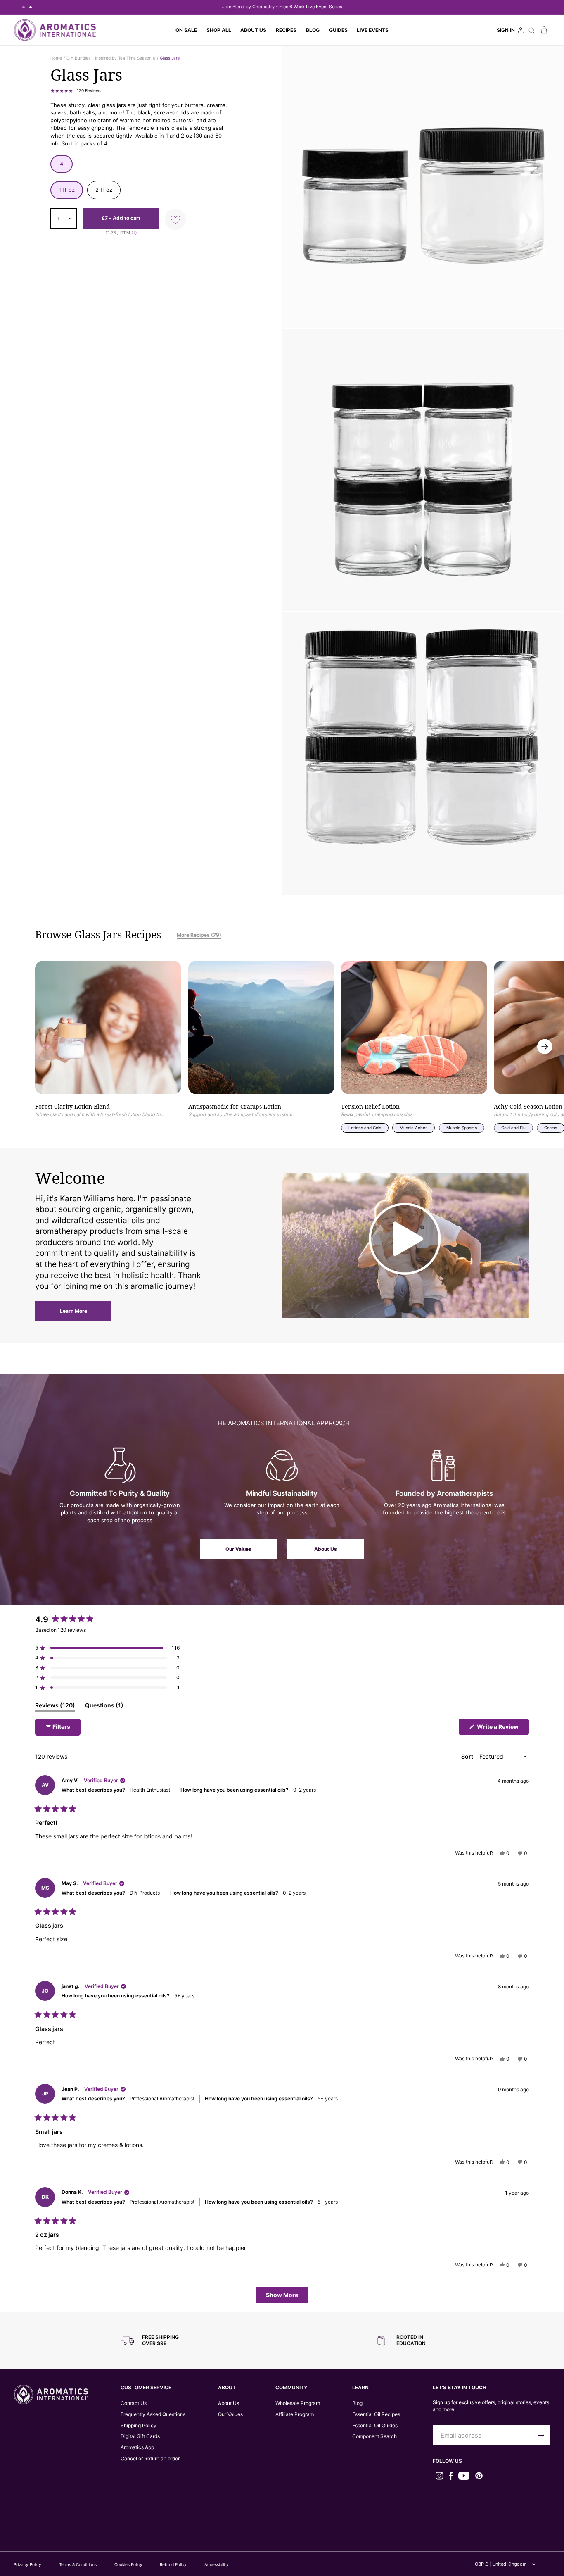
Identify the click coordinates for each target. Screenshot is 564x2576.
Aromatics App (137, 2447)
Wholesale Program (298, 2403)
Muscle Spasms (462, 1128)
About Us (326, 1549)
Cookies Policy (128, 2564)
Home (56, 58)
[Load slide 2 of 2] (30, 7)
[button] (219, 30)
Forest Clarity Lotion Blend (72, 1107)
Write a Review (502, 1729)
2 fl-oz (108, 193)
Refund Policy (173, 2564)
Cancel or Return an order (150, 2458)
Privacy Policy (27, 2564)
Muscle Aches (414, 1128)
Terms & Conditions (78, 2564)
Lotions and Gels (365, 1128)
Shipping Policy (139, 2425)
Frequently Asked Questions (153, 2414)
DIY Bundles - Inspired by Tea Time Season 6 (111, 58)
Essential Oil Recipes (376, 2414)
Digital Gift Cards (140, 2436)
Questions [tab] (104, 1707)
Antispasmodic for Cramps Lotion (235, 1107)
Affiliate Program (295, 2414)
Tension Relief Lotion (370, 1107)
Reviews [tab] (55, 1707)
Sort (468, 1756)
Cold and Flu (513, 1128)
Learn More (73, 1311)
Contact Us (134, 2403)
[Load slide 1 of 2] (23, 7)
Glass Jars (170, 58)
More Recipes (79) (199, 935)
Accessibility (217, 2564)
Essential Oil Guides (375, 2425)
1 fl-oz (67, 190)
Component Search (374, 2436)
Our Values (238, 1549)
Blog (357, 2403)
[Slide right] (545, 1046)
